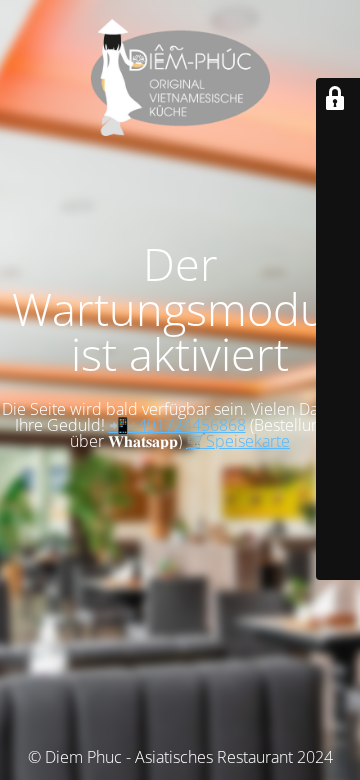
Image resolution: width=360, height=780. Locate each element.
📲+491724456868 (177, 425)
